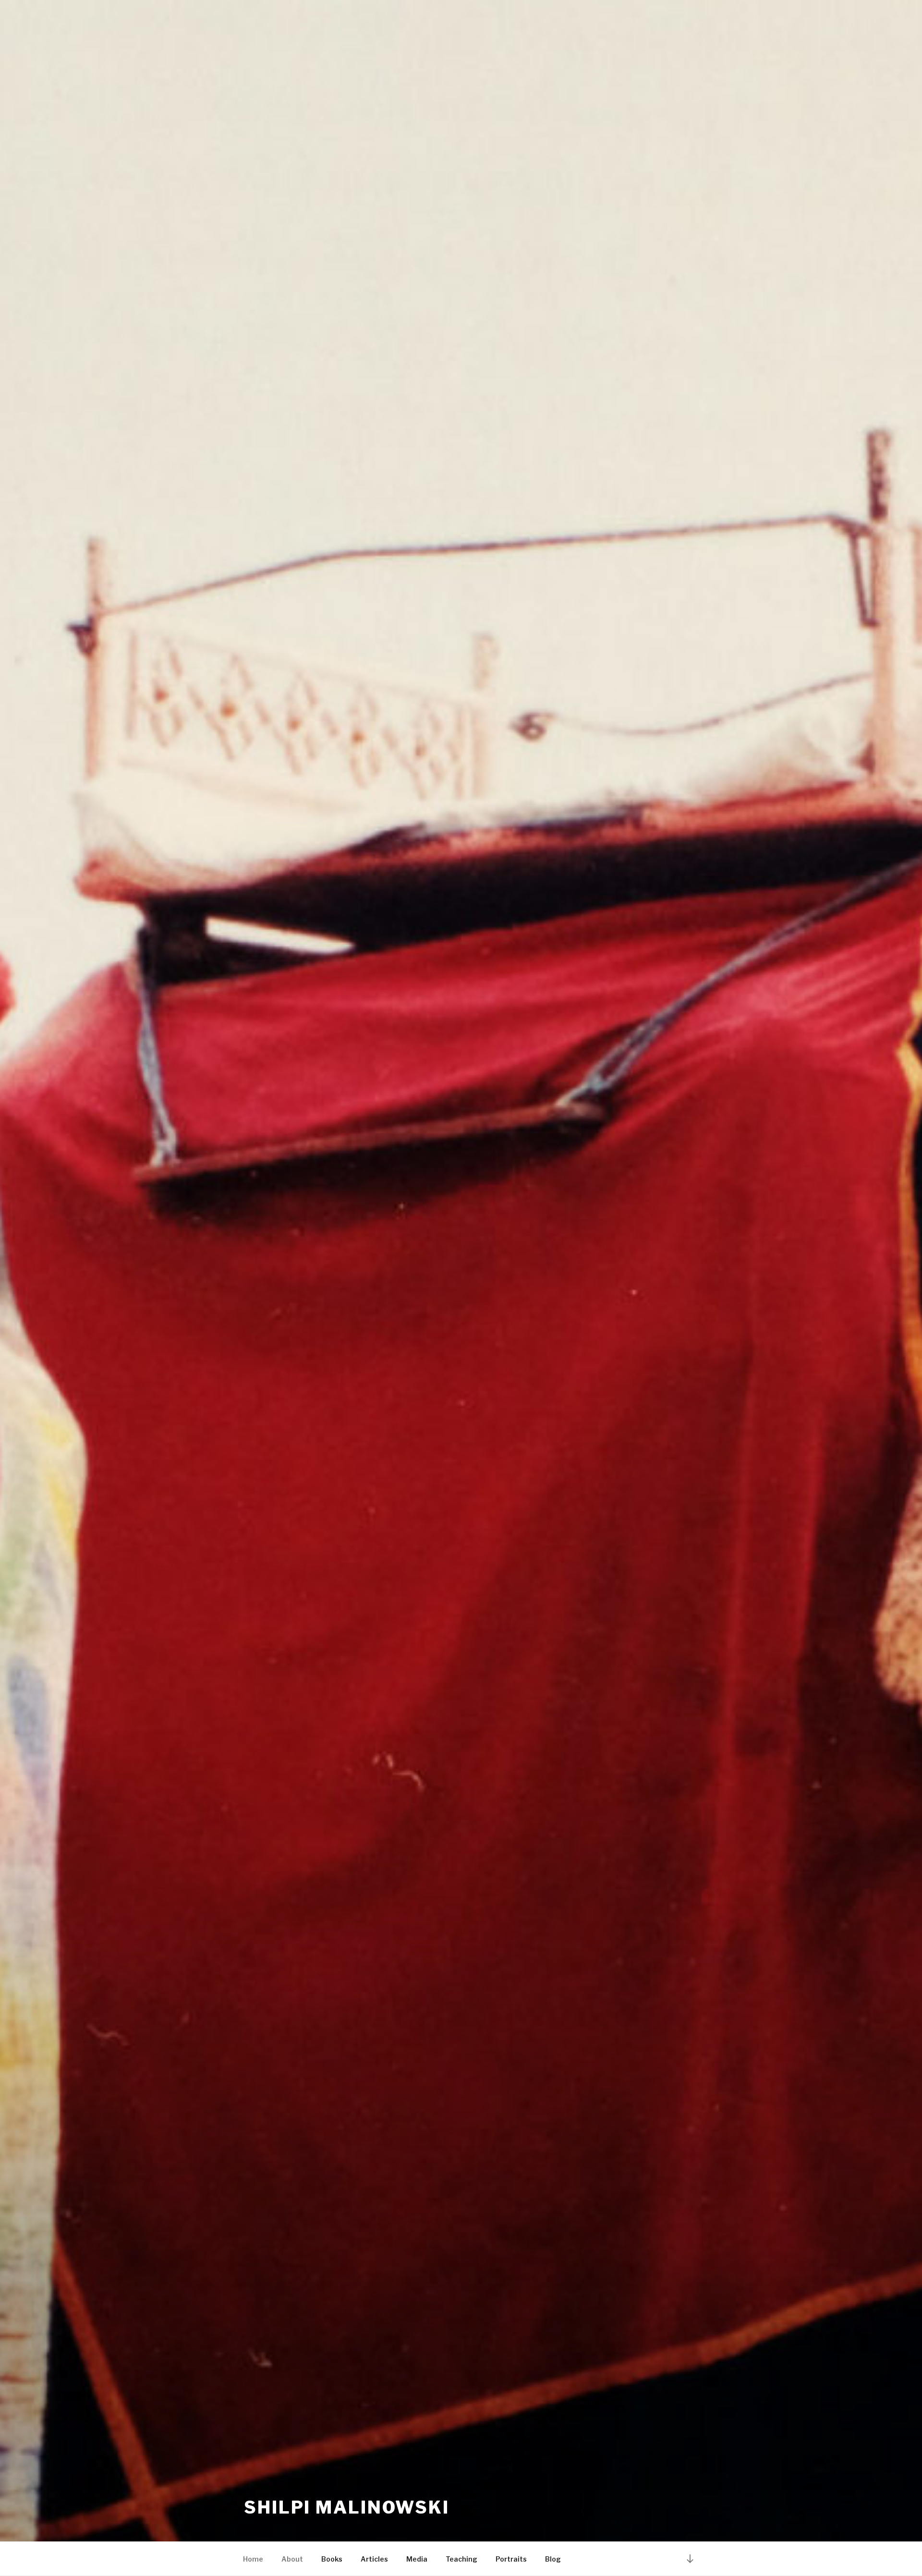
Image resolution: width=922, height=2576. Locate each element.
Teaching (461, 2559)
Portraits (511, 2559)
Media (417, 2559)
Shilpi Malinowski (347, 2507)
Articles (374, 2559)
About (292, 2559)
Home (253, 2559)
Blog (553, 2559)
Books (332, 2559)
